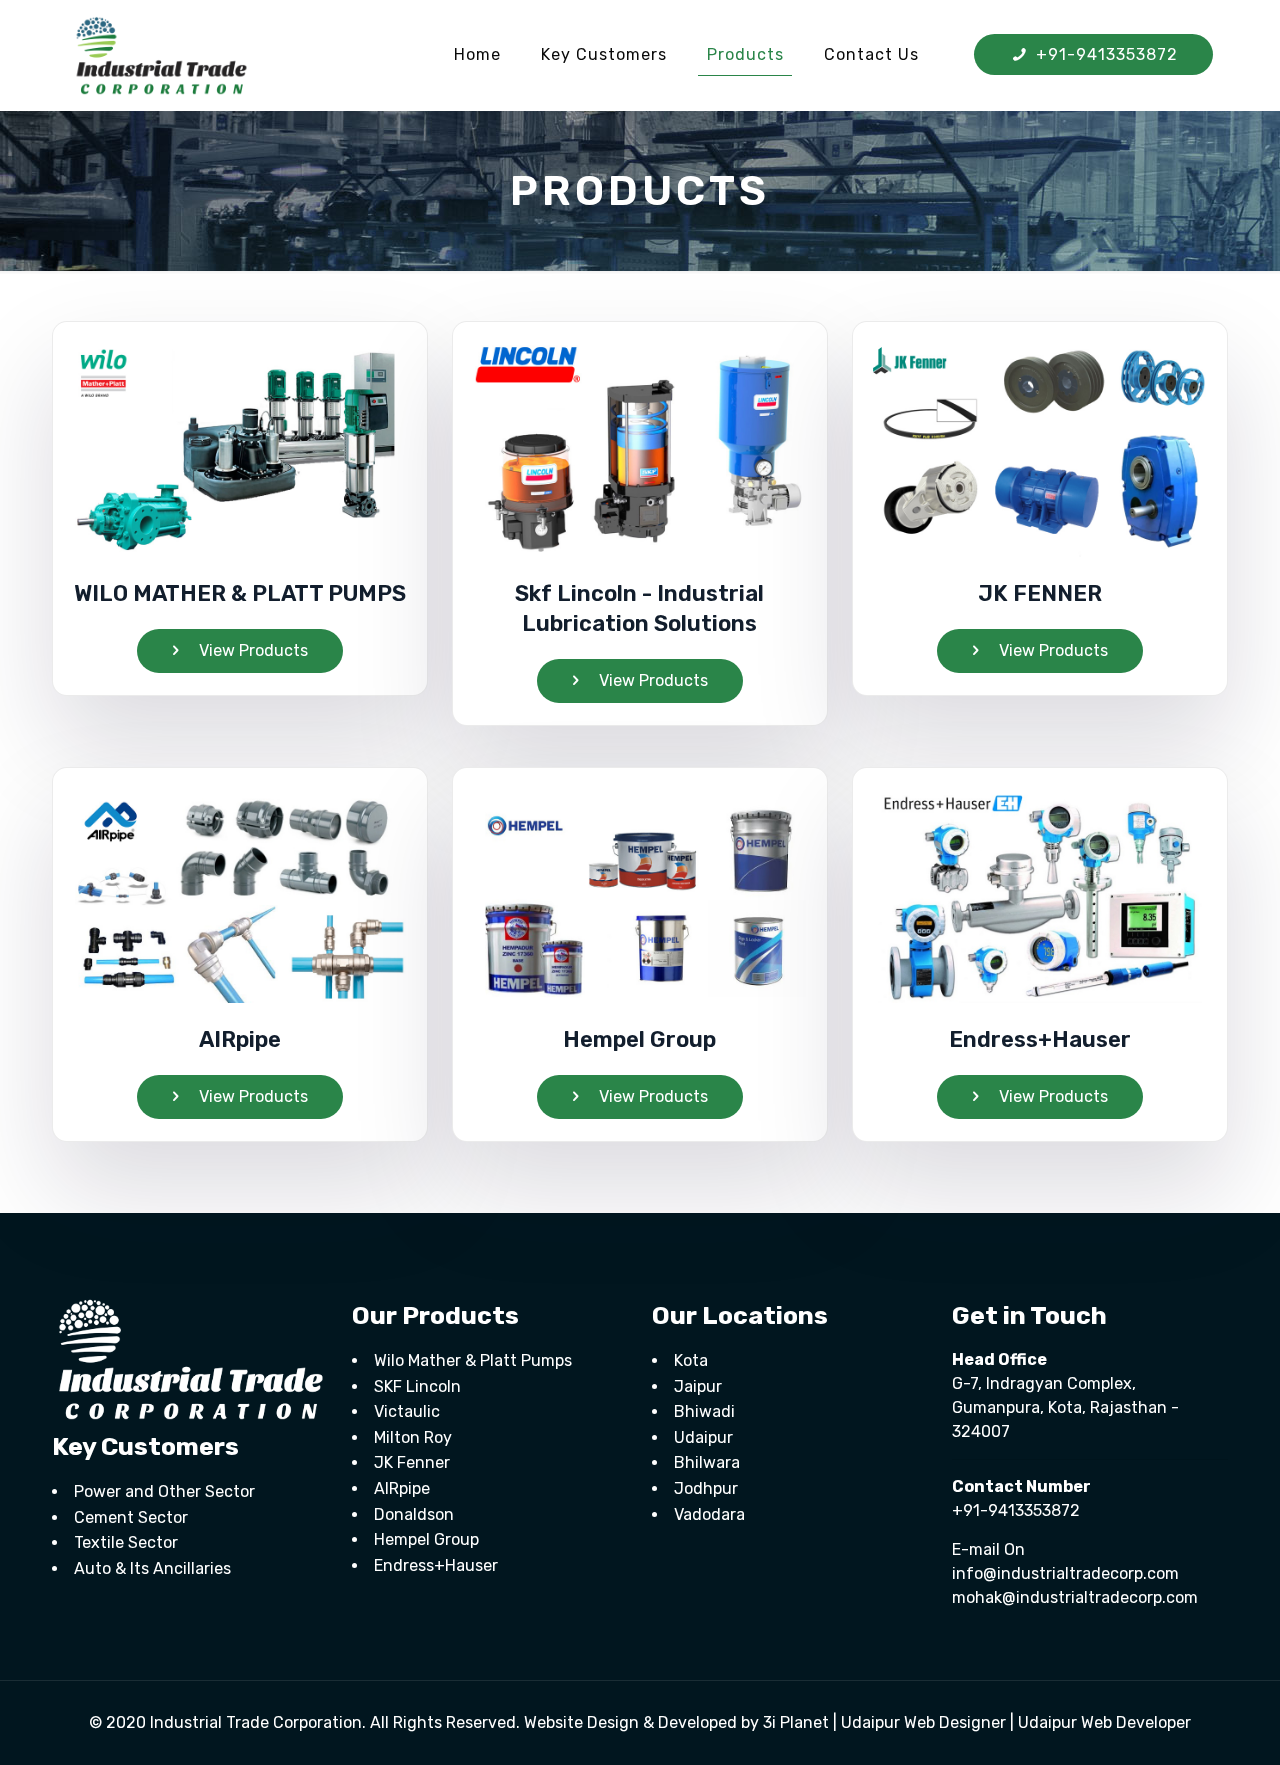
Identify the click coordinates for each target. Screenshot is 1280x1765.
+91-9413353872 (1104, 54)
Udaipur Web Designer (923, 1722)
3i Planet (798, 1722)
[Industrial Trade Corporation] (161, 55)
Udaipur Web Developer (1104, 1722)
